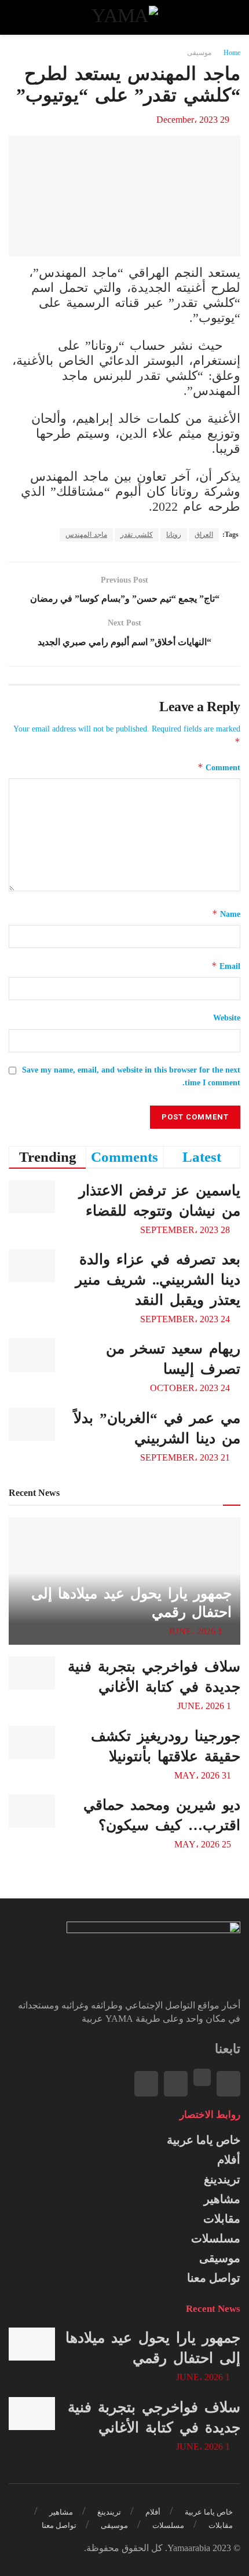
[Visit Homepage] (124, 17)
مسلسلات (216, 2238)
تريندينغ (222, 2179)
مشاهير (222, 2199)
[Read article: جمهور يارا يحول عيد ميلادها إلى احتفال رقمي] (32, 2344)
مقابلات (222, 2219)
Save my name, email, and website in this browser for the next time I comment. (131, 1076)
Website (227, 1018)
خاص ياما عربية (204, 2140)
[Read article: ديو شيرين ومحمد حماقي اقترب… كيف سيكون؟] (32, 1811)
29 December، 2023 (193, 120)
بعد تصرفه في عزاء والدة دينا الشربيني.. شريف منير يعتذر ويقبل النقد (158, 1280)
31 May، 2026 (204, 1775)
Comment (219, 767)
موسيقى (199, 53)
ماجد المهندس (86, 535)
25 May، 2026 (204, 1844)
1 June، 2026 (197, 1631)
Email (226, 966)
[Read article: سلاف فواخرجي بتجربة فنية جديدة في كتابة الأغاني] (32, 1673)
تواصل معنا (214, 2278)
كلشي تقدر (137, 535)
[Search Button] (19, 17)
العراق (204, 535)
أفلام (229, 2160)
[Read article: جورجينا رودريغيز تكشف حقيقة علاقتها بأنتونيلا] (32, 1742)
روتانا (174, 535)
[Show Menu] (230, 17)
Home (232, 53)
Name (226, 914)
